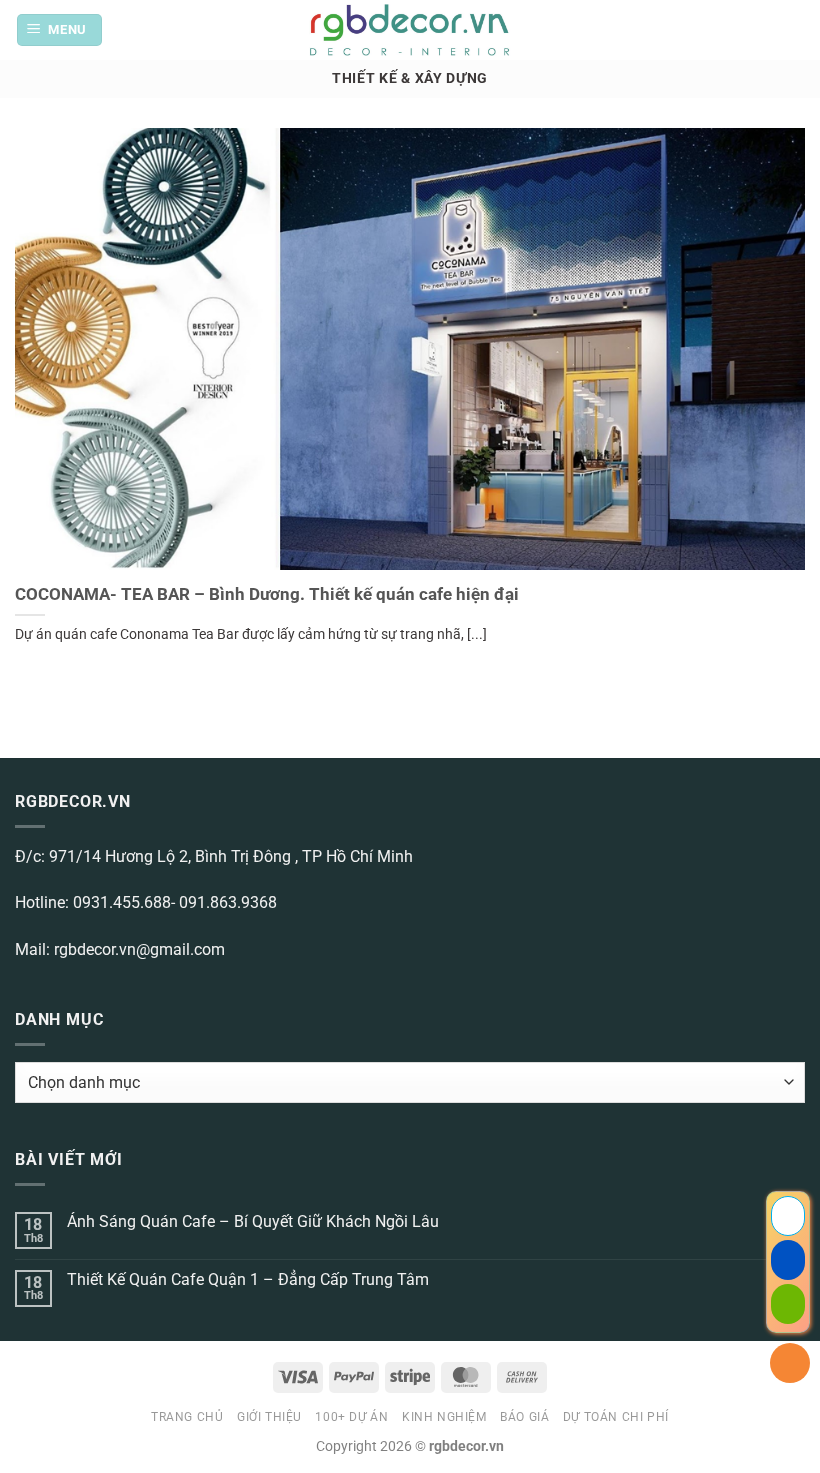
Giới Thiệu (269, 1417)
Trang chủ (187, 1417)
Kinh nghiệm (444, 1417)
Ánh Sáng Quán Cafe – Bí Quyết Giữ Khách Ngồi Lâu (253, 1221)
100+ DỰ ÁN (351, 1417)
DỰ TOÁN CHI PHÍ (616, 1417)
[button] (60, 30)
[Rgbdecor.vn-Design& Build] (410, 30)
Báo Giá (524, 1417)
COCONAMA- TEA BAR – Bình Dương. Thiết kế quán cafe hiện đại (267, 594)
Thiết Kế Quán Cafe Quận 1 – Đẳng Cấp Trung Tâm (248, 1279)
